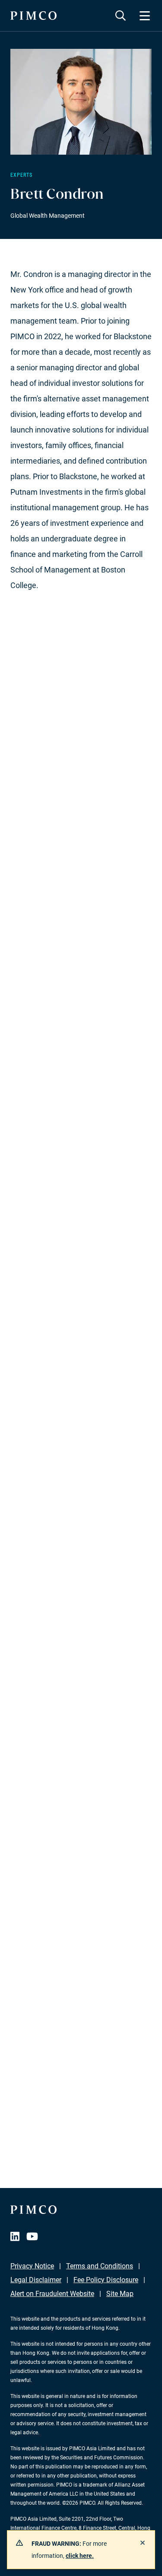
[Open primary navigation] (145, 16)
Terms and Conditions (100, 2266)
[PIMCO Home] (33, 16)
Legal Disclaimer (36, 2280)
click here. (80, 2556)
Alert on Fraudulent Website (52, 2294)
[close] (143, 2543)
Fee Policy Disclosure (106, 2280)
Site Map (120, 2294)
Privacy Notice (32, 2266)
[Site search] (121, 16)
